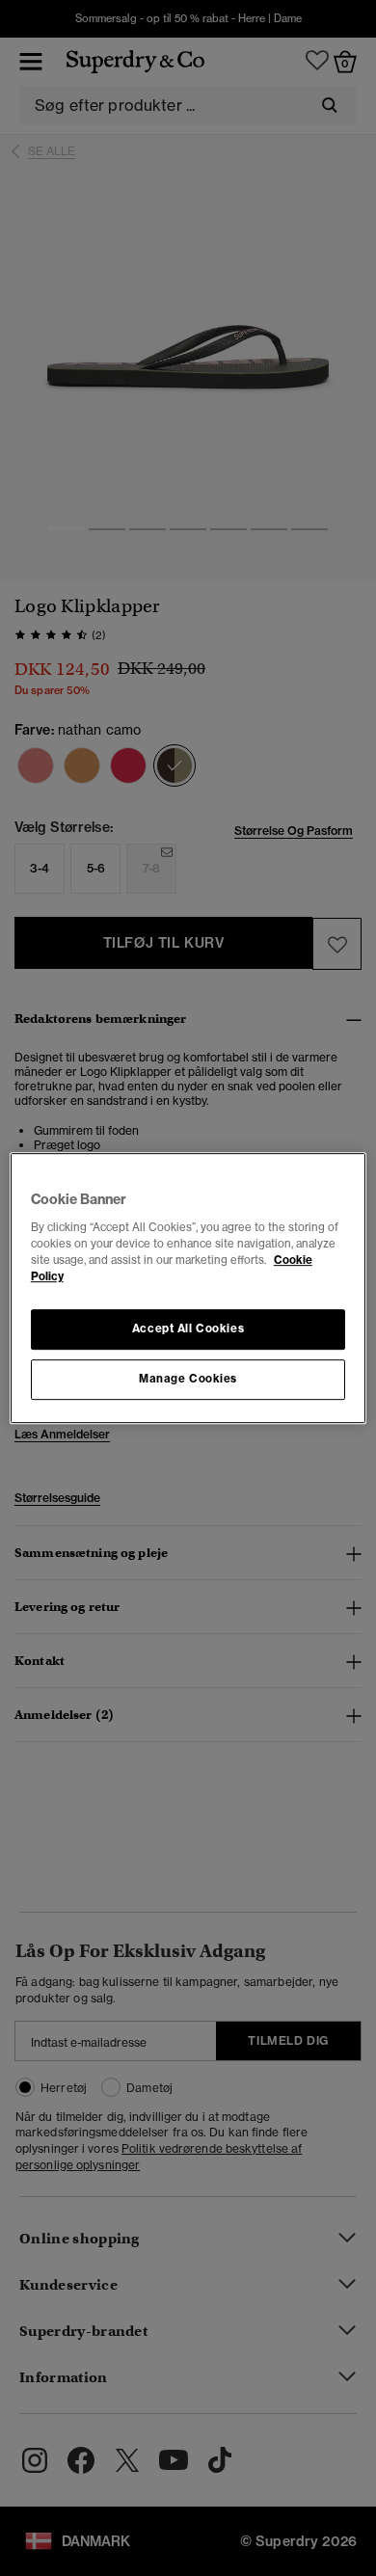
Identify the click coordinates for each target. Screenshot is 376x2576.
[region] (188, 1288)
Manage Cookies (188, 1379)
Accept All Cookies (188, 1328)
